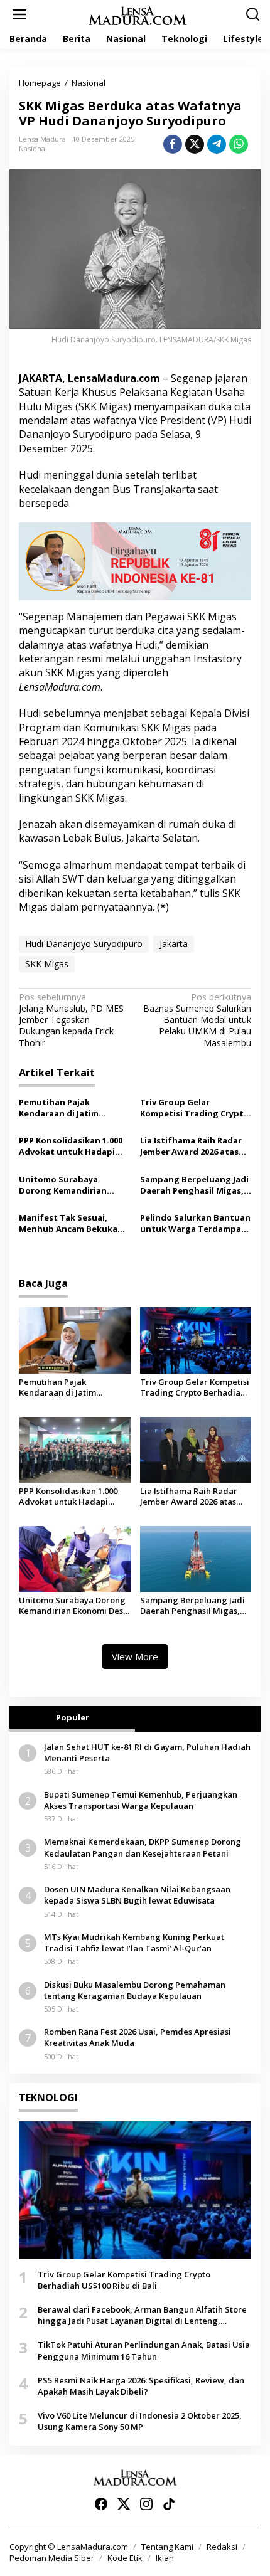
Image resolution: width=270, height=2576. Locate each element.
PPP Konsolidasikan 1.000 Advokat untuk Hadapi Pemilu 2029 (71, 1146)
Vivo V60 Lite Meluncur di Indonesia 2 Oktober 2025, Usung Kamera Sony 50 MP (140, 2421)
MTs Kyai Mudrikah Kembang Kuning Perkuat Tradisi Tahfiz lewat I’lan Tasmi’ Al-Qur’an (134, 1943)
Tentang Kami (167, 2547)
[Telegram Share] (217, 144)
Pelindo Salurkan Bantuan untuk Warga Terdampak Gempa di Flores (195, 1223)
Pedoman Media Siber (52, 2558)
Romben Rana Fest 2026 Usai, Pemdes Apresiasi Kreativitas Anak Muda (138, 2037)
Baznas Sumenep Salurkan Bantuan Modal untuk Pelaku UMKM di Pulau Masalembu (197, 1020)
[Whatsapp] (239, 144)
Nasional (33, 148)
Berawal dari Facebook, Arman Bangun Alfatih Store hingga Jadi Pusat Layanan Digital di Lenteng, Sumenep (142, 2315)
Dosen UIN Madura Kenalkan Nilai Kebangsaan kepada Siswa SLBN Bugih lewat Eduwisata (137, 1895)
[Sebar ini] (173, 144)
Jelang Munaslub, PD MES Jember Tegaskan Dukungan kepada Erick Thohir (71, 1020)
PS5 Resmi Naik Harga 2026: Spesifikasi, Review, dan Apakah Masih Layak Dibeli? (141, 2386)
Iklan (165, 2558)
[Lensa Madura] (138, 15)
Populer (73, 1717)
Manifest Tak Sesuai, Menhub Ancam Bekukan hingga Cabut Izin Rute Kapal (71, 1223)
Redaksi (222, 2547)
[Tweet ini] (195, 144)
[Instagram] (146, 2504)
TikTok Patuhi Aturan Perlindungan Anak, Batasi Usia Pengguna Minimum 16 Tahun (144, 2350)
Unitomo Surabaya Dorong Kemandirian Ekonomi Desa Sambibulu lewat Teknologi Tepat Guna (72, 1185)
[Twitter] (124, 2504)
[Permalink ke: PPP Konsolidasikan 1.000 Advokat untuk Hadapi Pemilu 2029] (75, 1449)
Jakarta (174, 944)
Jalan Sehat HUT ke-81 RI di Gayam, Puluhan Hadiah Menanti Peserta (147, 1752)
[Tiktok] (169, 2504)
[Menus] (19, 14)
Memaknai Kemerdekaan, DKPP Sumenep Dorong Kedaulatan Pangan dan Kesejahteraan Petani (143, 1847)
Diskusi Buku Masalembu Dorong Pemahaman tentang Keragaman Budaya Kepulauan (135, 1990)
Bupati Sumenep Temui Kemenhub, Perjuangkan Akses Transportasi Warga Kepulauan (141, 1800)
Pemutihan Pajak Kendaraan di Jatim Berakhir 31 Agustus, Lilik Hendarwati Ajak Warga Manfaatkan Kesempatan (73, 1108)
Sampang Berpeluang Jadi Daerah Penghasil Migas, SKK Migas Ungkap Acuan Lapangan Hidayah (194, 1185)
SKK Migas (47, 964)
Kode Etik (125, 2558)
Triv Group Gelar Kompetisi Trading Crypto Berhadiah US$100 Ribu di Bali (195, 1108)
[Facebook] (101, 2504)
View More (135, 1656)
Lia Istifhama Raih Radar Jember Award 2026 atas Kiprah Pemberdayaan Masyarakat (191, 1146)
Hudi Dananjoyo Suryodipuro (84, 944)
